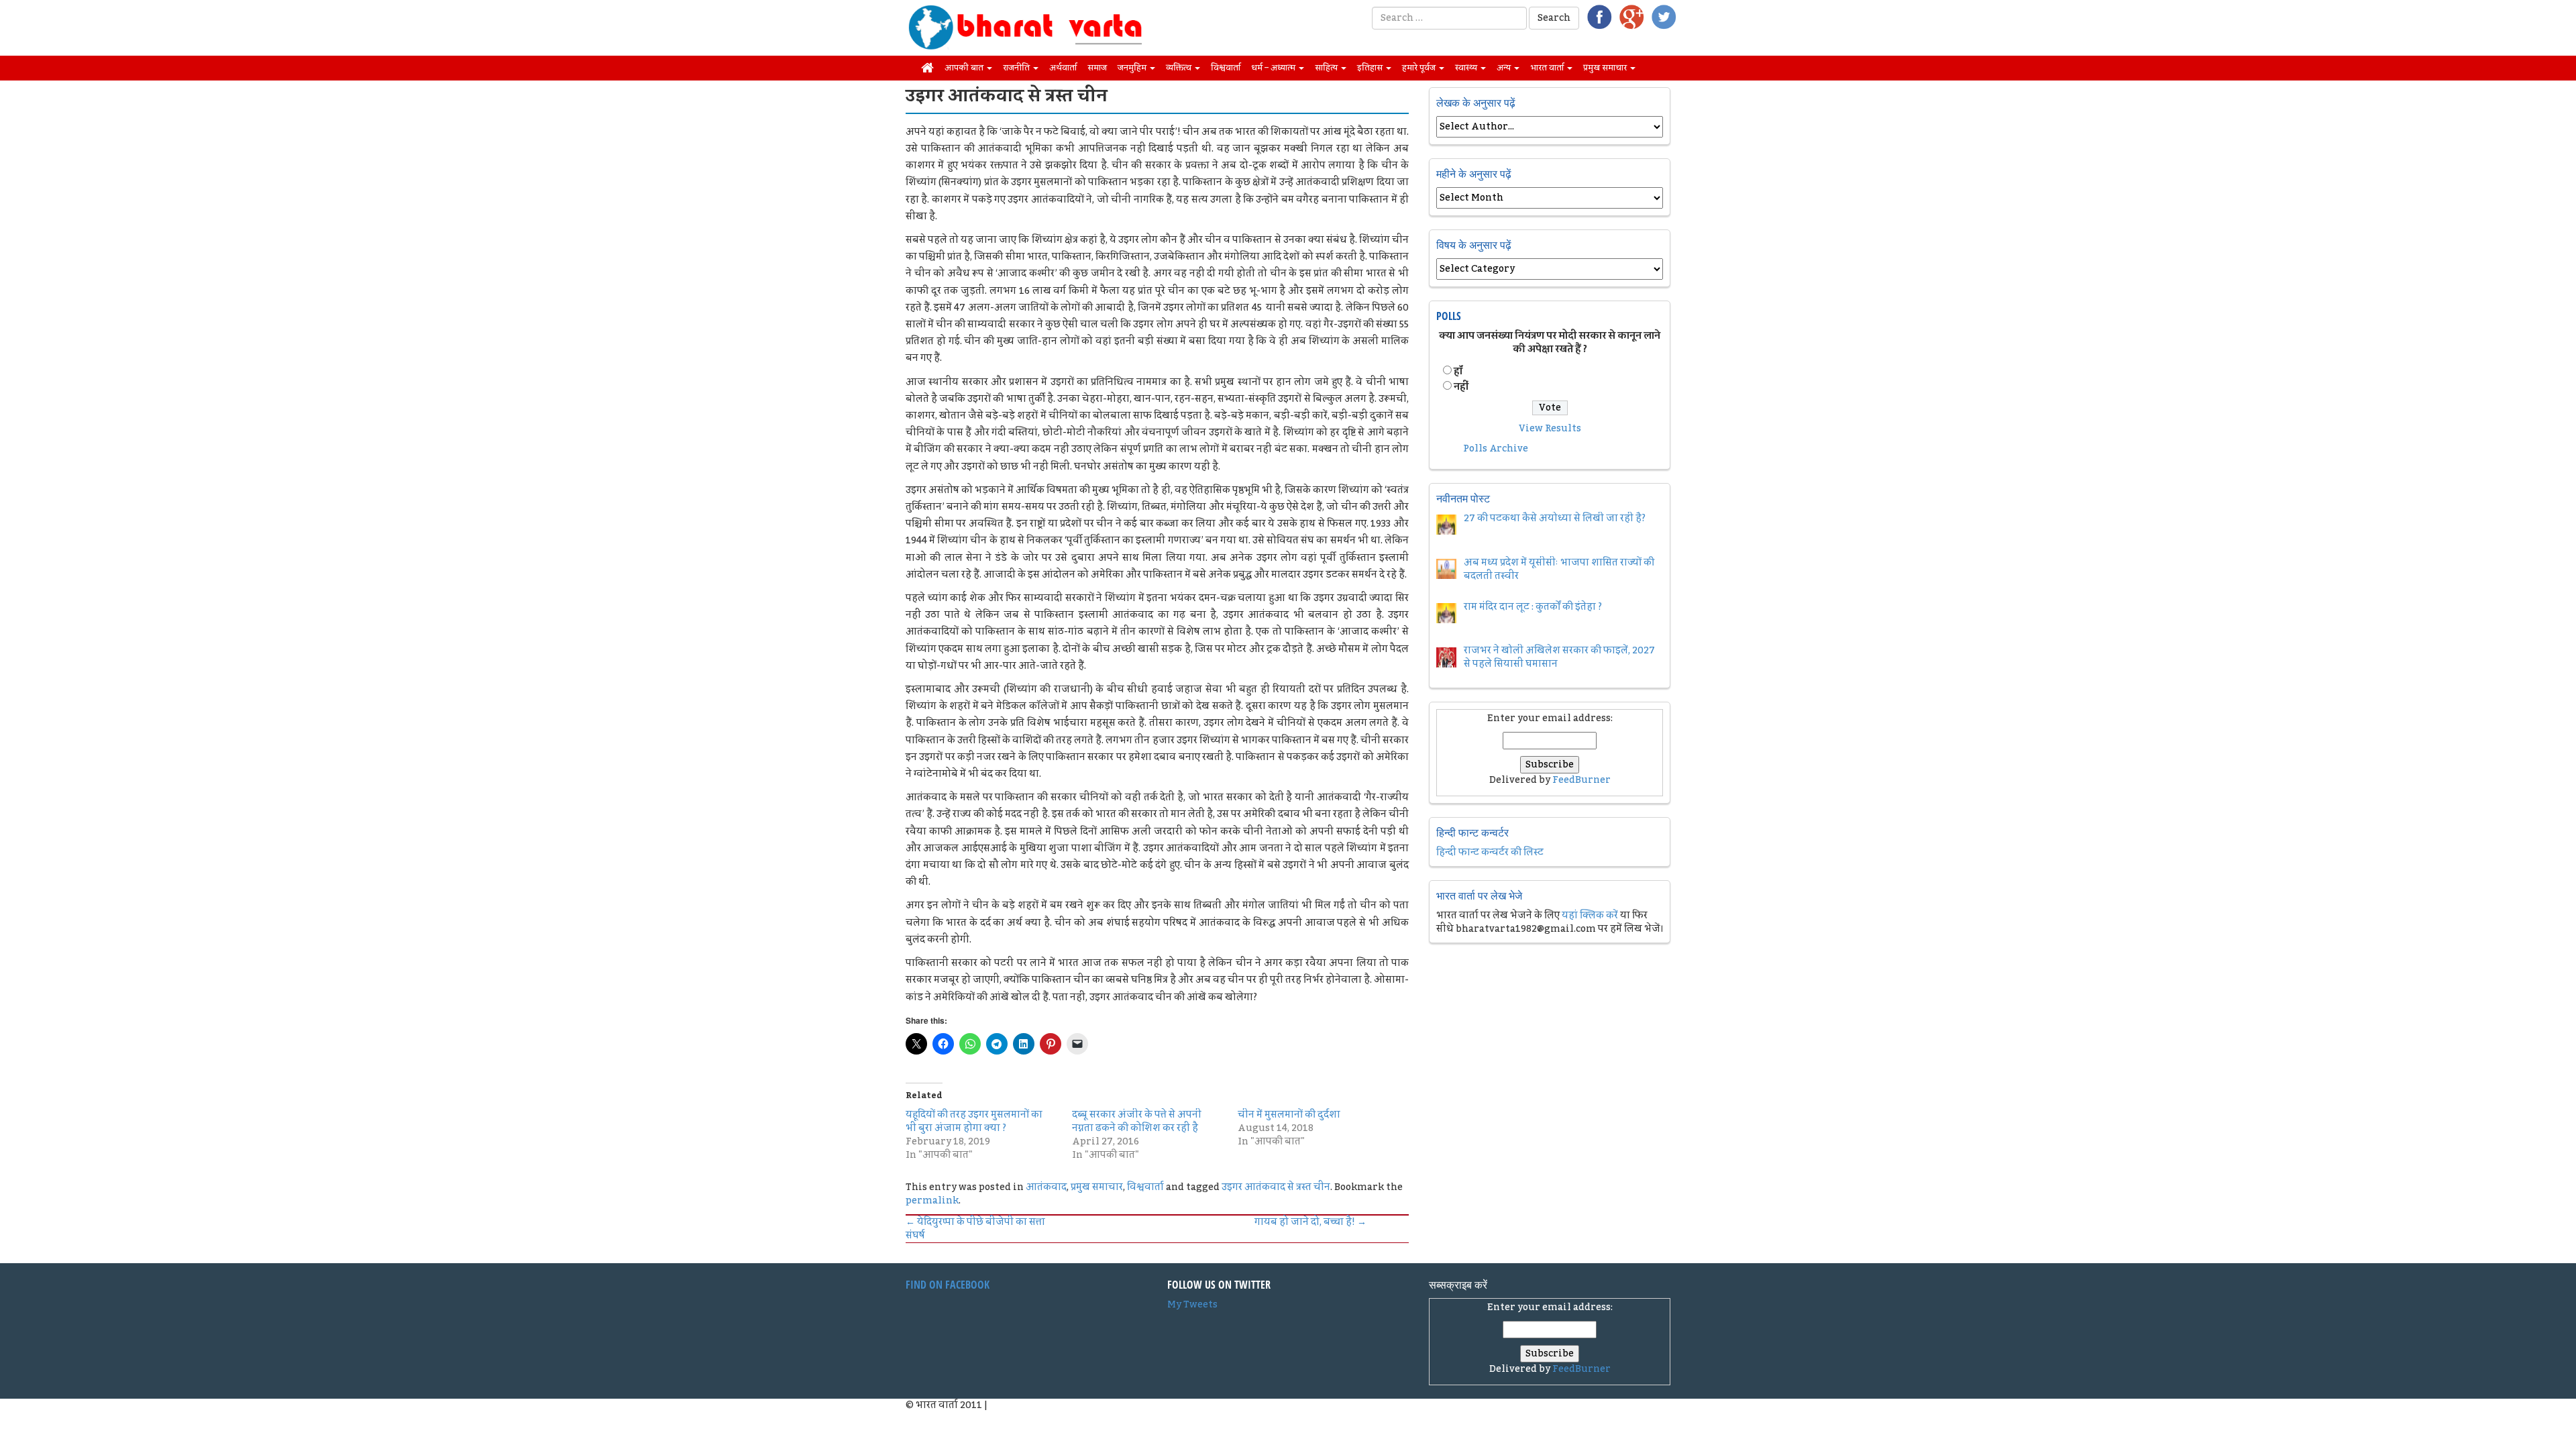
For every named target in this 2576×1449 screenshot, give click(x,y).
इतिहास (1371, 68)
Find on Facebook (948, 1285)
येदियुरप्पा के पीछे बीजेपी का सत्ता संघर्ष (975, 1229)
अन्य (1505, 68)
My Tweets (1192, 1305)
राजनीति (1017, 68)
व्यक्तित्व (1180, 68)
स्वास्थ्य (1467, 68)
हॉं (1458, 372)
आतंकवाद (1046, 1187)
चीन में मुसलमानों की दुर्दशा (1289, 1115)
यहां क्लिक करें (1590, 916)
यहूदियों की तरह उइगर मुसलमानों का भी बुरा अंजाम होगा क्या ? (974, 1122)
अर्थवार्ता (1063, 68)
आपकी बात (965, 68)
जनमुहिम (1133, 68)
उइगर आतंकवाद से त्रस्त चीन (1276, 1187)
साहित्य (1327, 68)
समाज (1097, 68)
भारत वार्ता (1548, 68)
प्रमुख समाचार (1606, 68)
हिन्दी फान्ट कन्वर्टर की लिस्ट (1490, 853)
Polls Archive (1496, 449)
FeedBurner (1581, 780)
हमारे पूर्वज (1420, 68)
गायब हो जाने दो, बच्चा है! (1310, 1222)
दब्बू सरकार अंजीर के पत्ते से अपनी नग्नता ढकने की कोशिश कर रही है (1137, 1122)
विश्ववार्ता (1226, 68)
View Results (1550, 429)
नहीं (1461, 387)
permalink (932, 1201)
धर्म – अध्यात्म (1274, 68)
